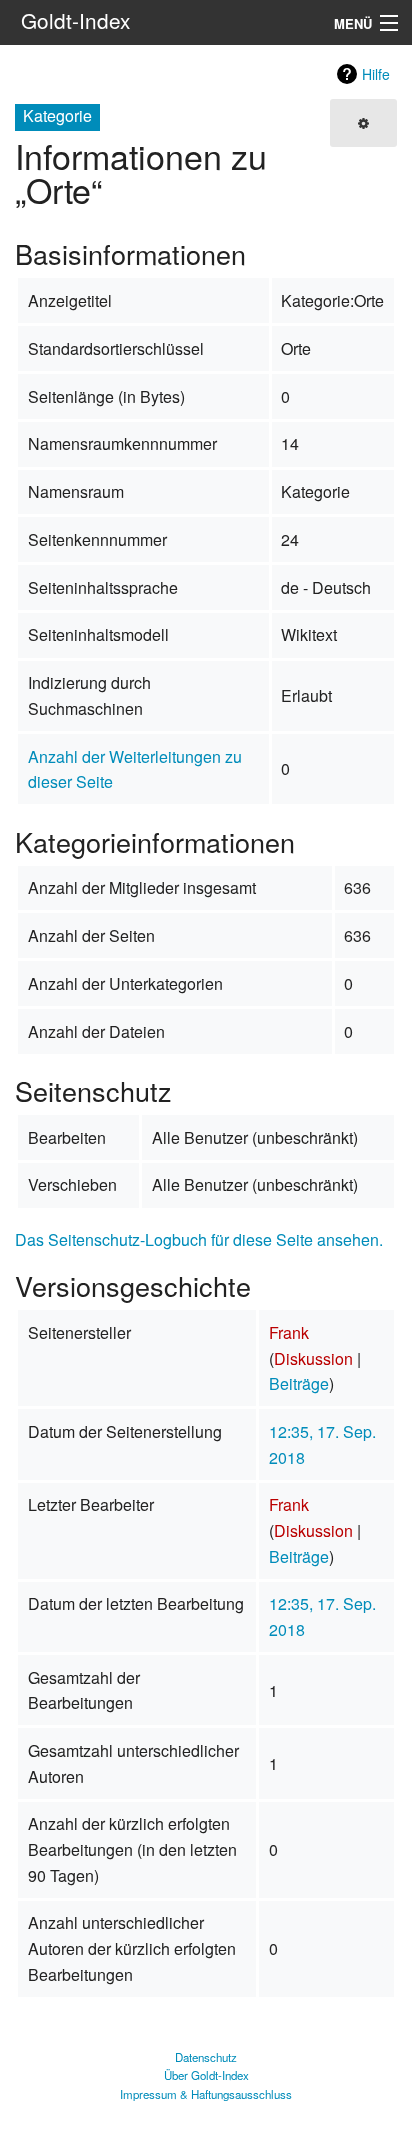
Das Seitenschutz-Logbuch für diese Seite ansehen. (199, 1239)
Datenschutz (206, 2057)
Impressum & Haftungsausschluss (206, 2094)
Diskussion (313, 1358)
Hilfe (376, 74)
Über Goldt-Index (206, 2075)
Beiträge (299, 1383)
